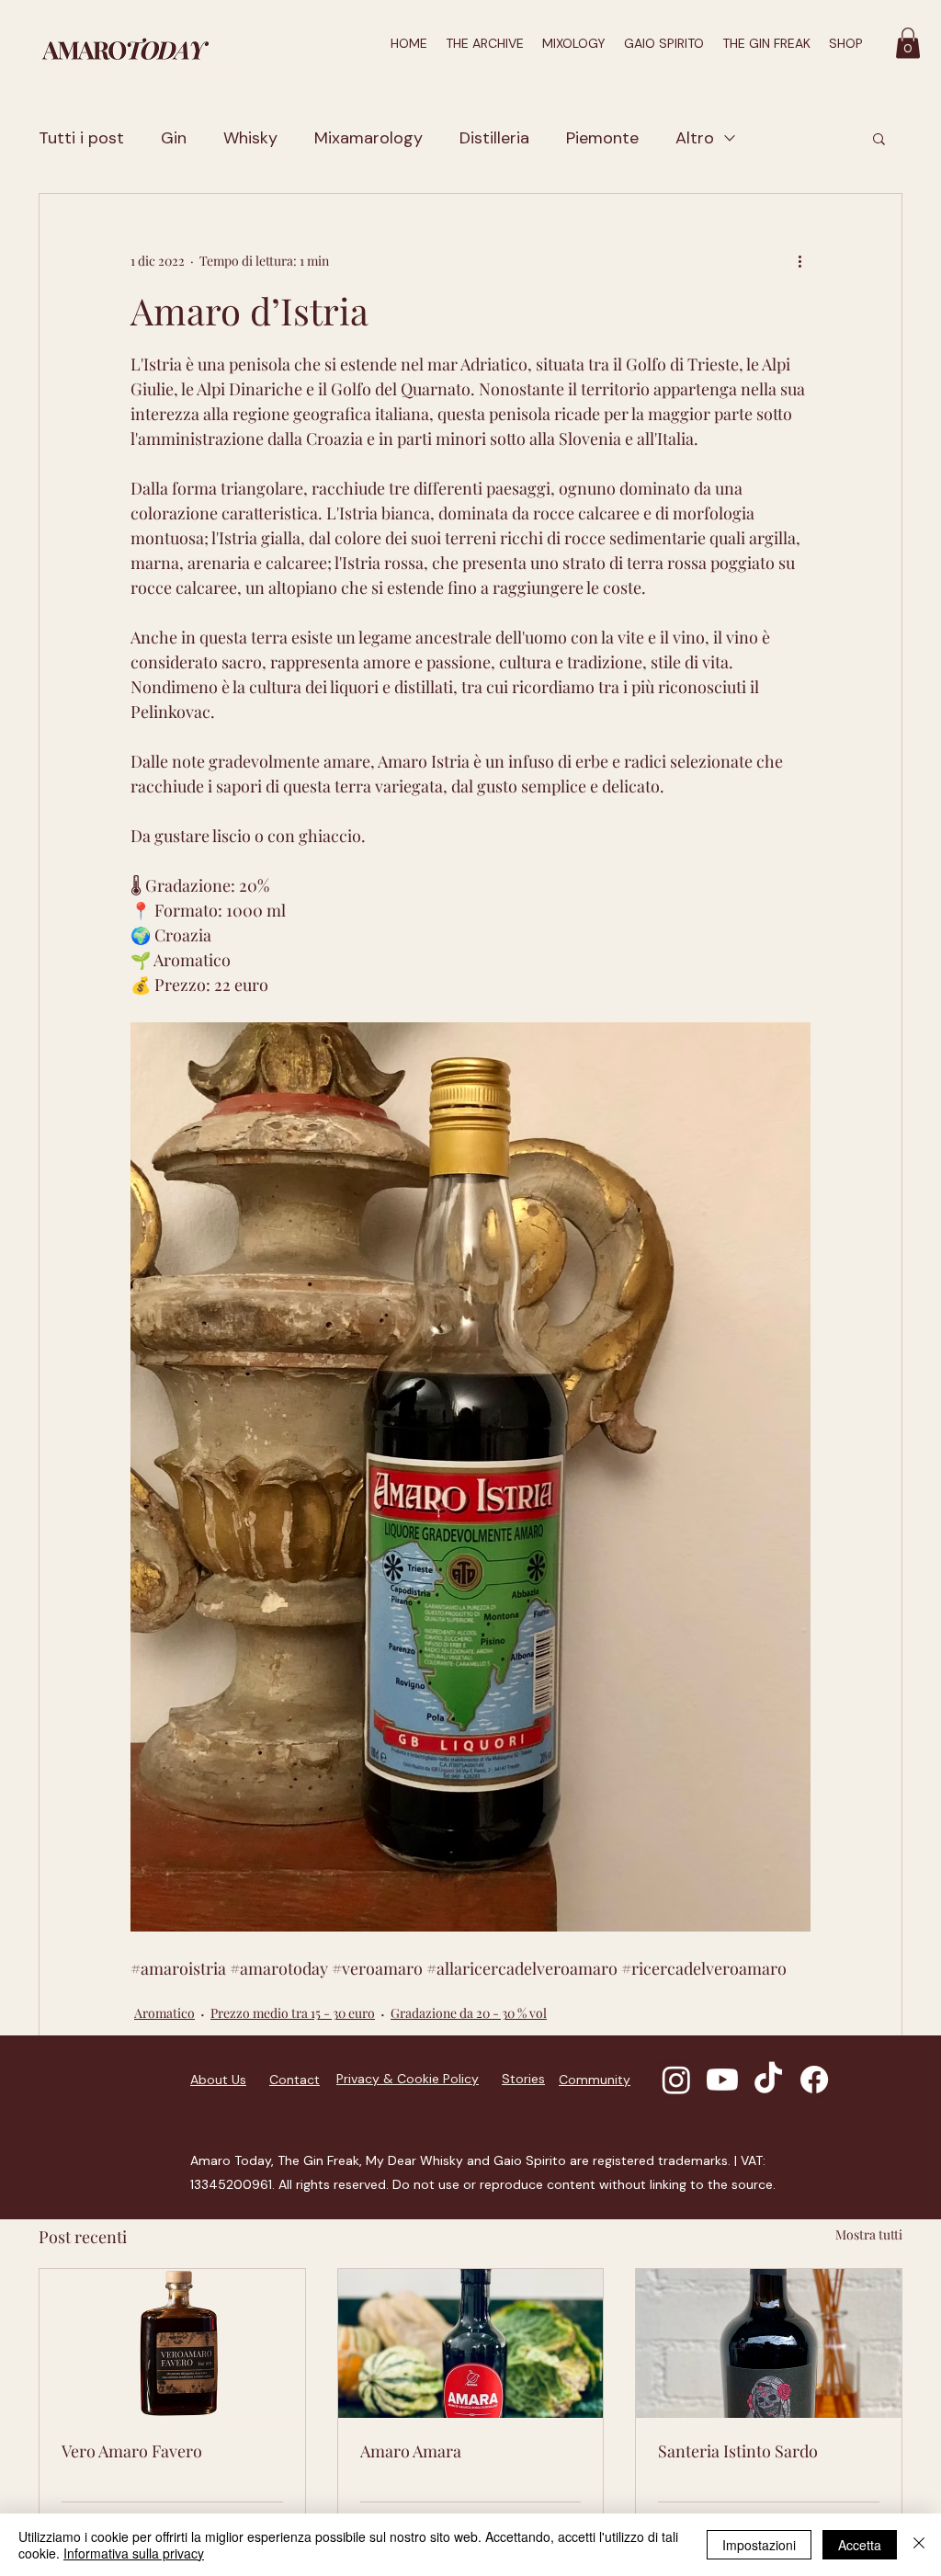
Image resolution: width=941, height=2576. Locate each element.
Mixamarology (368, 138)
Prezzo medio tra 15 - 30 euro (293, 2013)
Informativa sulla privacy (134, 2553)
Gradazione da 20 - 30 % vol (469, 2013)
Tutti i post (81, 138)
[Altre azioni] (799, 260)
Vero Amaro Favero (132, 2451)
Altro (695, 138)
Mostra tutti (869, 2234)
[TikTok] (768, 2080)
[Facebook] (814, 2080)
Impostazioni (759, 2545)
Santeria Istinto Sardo (738, 2451)
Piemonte (602, 138)
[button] (908, 43)
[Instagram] (676, 2080)
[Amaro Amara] (471, 2343)
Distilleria (494, 138)
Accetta (860, 2545)
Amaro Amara (411, 2451)
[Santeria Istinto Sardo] (769, 2343)
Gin (174, 138)
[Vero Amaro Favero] (172, 2343)
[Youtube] (722, 2080)
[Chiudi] (919, 2545)
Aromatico (164, 2013)
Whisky (250, 138)
